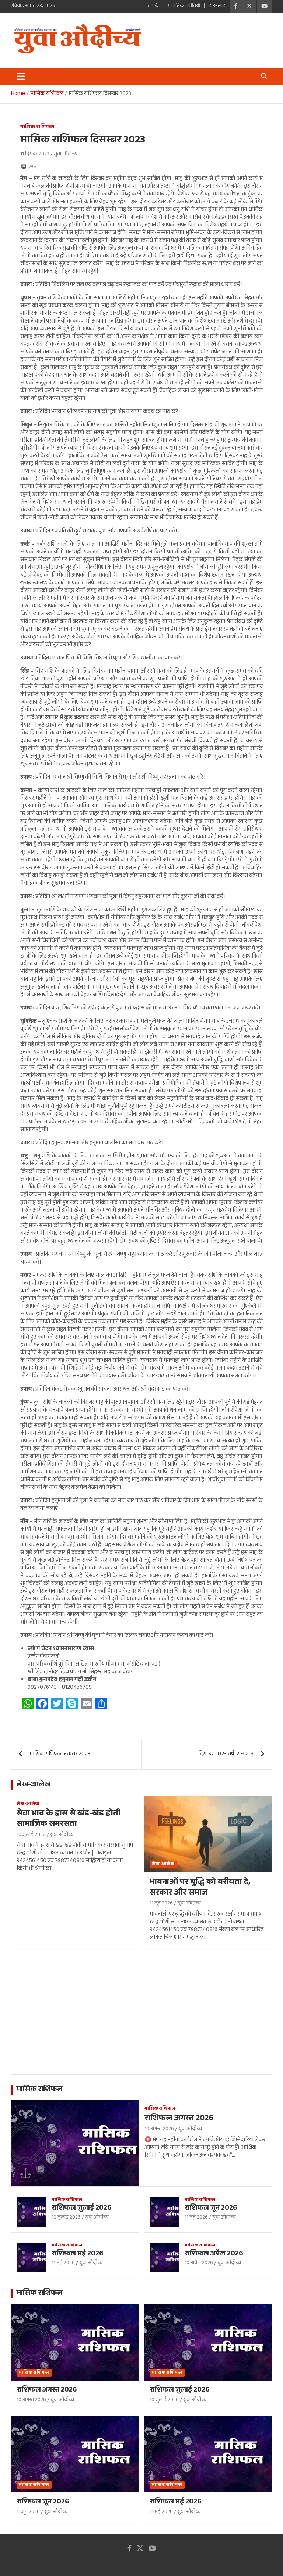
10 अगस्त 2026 (159, 2129)
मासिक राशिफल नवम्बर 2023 (60, 1754)
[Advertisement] (141, 2017)
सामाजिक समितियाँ (184, 6)
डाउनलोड (217, 6)
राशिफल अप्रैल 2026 (214, 2254)
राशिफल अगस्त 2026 (179, 2119)
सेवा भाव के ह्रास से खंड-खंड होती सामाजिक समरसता (69, 1819)
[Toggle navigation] (21, 76)
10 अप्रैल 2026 (199, 2263)
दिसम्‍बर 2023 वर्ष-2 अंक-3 (226, 1754)
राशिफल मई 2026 (78, 2254)
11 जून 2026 (161, 1904)
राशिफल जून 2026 (211, 2209)
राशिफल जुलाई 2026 (82, 2209)
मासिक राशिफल (37, 128)
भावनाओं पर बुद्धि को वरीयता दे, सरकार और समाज (200, 1888)
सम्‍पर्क (153, 6)
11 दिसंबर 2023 (35, 155)
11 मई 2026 (63, 2263)
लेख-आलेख (33, 1785)
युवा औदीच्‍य (66, 155)
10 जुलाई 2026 (31, 1835)
